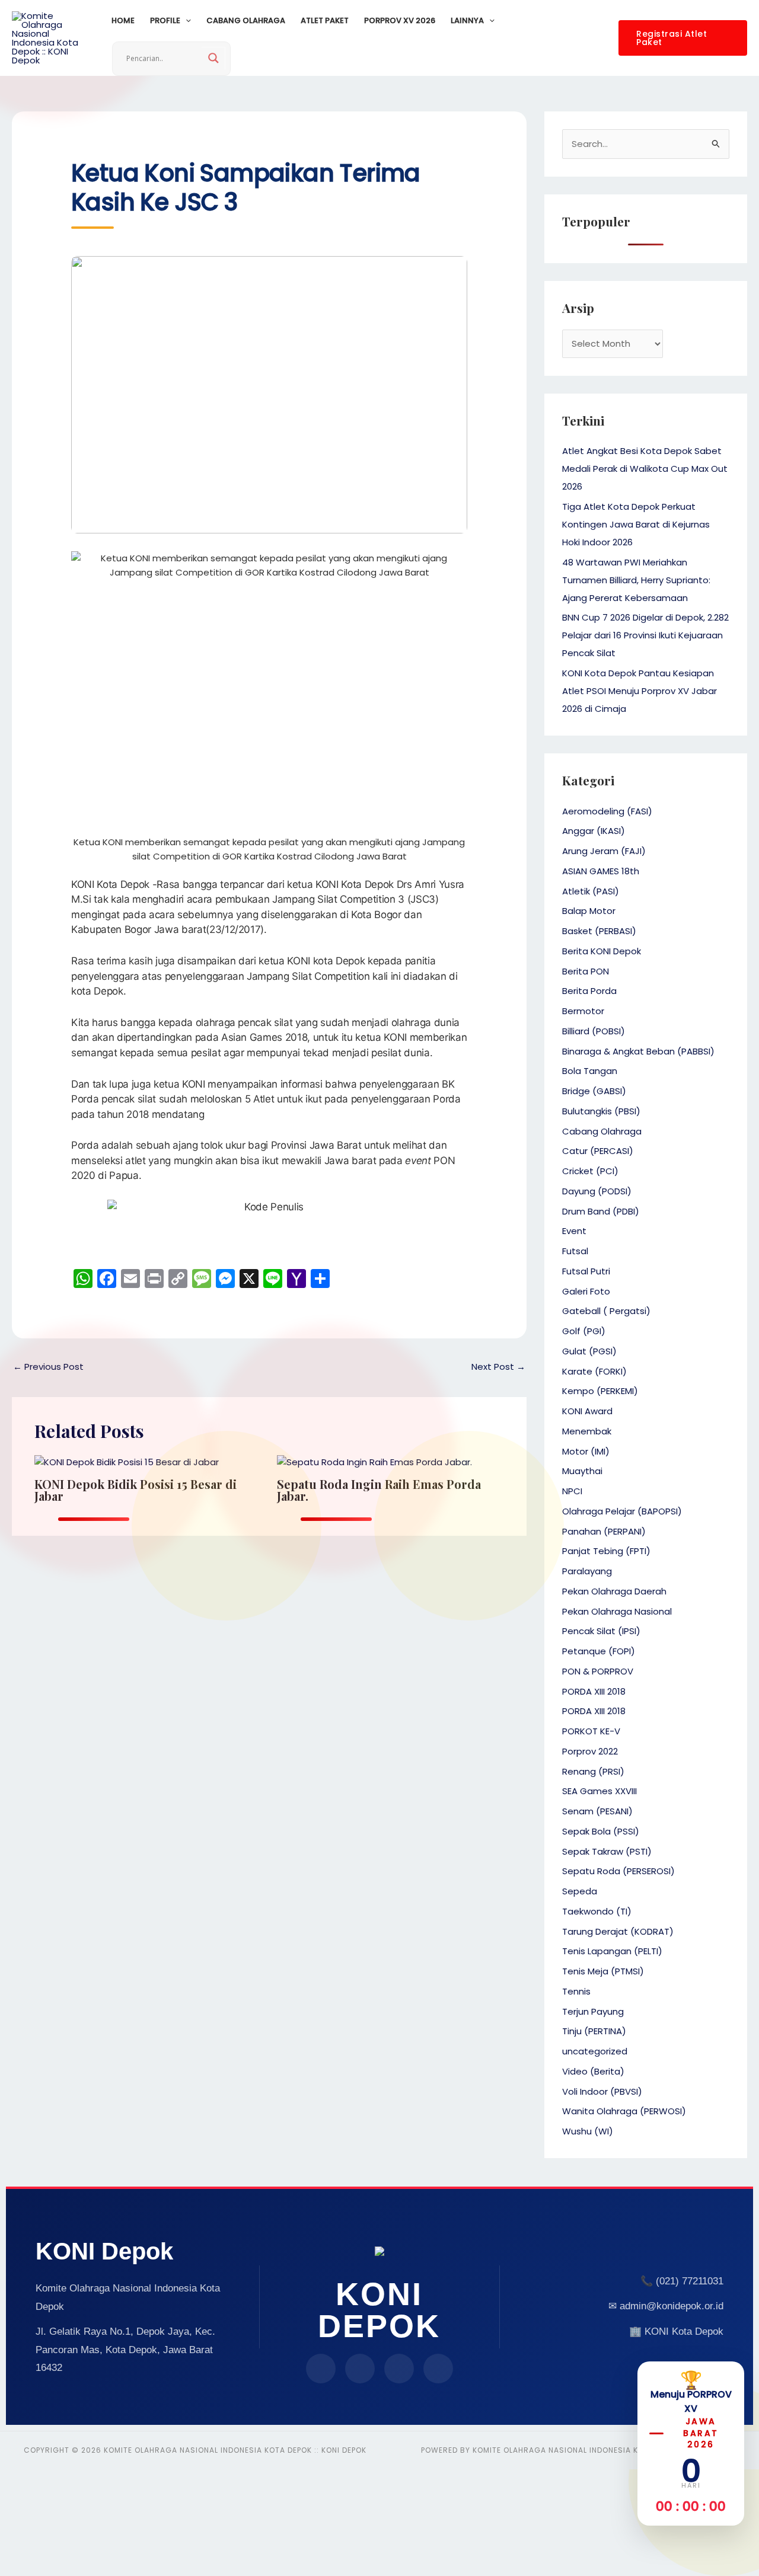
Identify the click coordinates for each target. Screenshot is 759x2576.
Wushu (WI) (588, 2131)
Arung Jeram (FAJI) (604, 851)
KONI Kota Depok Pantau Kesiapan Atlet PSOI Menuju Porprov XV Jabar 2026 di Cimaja (640, 691)
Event (574, 1231)
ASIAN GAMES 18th (601, 871)
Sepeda (580, 1891)
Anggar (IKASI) (594, 831)
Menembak (587, 1431)
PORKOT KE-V (591, 1731)
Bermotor (583, 1011)
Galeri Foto (586, 1291)
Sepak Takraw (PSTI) (607, 1851)
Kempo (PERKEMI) (600, 1391)
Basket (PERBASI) (599, 931)
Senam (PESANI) (597, 1811)
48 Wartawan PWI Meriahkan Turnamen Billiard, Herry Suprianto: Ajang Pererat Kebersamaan (636, 580)
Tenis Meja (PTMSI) (603, 1971)
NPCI (572, 1491)
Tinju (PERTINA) (594, 2031)
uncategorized (595, 2051)
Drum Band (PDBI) (601, 1211)
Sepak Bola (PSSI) (601, 1831)
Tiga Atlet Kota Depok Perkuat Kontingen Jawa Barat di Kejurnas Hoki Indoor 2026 (636, 524)
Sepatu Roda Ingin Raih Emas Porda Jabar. (379, 1490)
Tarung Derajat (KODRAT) (618, 1931)
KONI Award (587, 1411)
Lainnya (467, 20)
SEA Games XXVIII (599, 1791)
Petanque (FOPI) (599, 1651)
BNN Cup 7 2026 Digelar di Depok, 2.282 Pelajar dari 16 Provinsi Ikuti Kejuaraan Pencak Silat (645, 635)
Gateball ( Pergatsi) (606, 1311)
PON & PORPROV (598, 1671)
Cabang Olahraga (246, 20)
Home (123, 20)
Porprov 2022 (590, 1751)
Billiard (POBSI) (594, 1031)
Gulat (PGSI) (589, 1351)
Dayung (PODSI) (597, 1191)
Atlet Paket (325, 20)
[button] (186, 21)
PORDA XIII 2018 (594, 1691)
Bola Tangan (590, 1071)
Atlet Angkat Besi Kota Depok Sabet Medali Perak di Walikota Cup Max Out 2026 (645, 469)
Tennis (576, 1991)
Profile (165, 20)
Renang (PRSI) (593, 1771)
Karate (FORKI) (594, 1371)
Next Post (498, 1367)
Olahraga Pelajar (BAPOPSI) (622, 1511)
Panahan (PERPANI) (604, 1531)
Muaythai (582, 1471)
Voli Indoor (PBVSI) (602, 2091)
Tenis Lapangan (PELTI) (612, 1951)
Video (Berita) (593, 2071)
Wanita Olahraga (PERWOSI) (624, 2111)
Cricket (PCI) (590, 1171)
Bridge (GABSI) (594, 1091)
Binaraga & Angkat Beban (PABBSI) (638, 1051)
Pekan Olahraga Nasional (617, 1611)
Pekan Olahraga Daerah (614, 1591)
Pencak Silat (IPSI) (601, 1631)
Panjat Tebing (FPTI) (606, 1551)
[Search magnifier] (213, 58)
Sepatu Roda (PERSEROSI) (618, 1871)
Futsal (575, 1251)
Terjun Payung (593, 2011)
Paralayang (587, 1571)
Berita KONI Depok (602, 951)
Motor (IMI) (586, 1451)
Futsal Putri (586, 1271)
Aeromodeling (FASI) (607, 811)
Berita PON (586, 971)
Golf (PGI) (584, 1331)
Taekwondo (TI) (597, 1911)
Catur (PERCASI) (598, 1151)
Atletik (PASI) (591, 891)
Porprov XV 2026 (400, 20)
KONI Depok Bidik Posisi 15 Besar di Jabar (135, 1490)
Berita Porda (589, 991)
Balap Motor (589, 911)
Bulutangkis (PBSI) (601, 1111)
